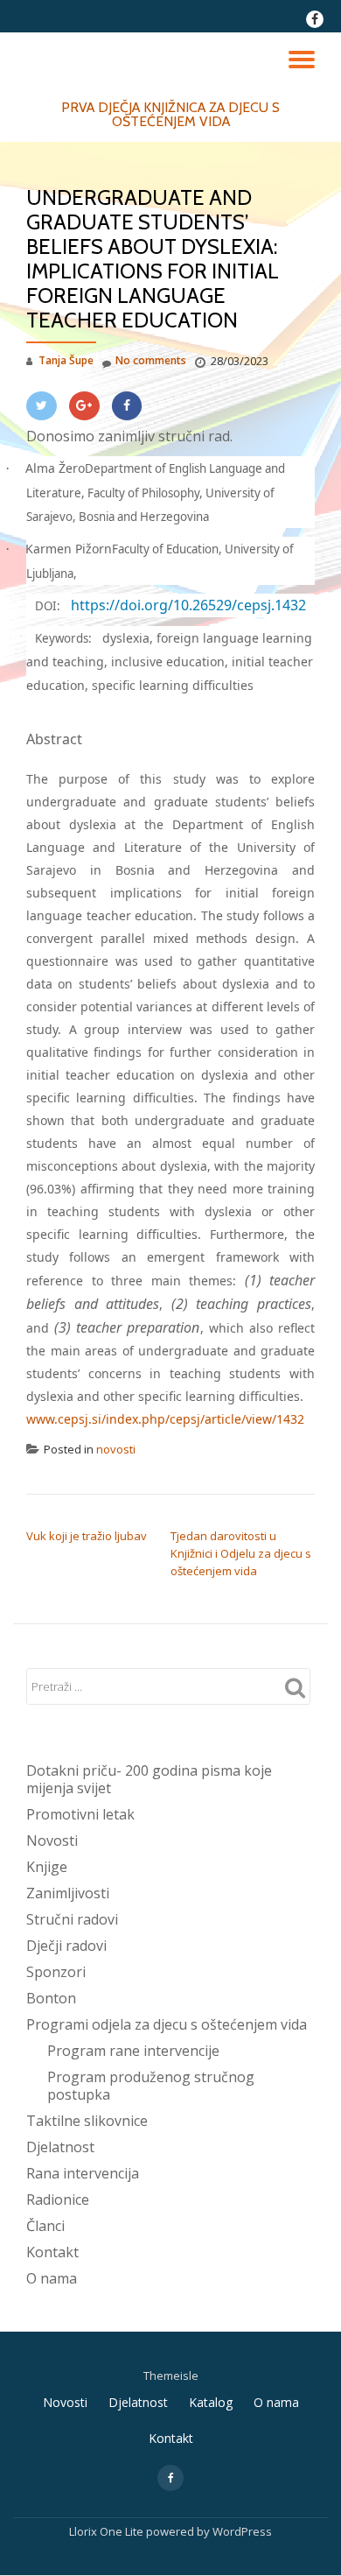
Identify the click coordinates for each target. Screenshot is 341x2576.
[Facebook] (127, 406)
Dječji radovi (66, 1946)
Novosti (52, 1841)
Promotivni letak (80, 1814)
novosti (116, 1449)
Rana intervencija (83, 2173)
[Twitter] (42, 406)
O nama (52, 2278)
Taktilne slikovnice (87, 2121)
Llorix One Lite (108, 2531)
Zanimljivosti (68, 1893)
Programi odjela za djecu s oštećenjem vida (167, 2024)
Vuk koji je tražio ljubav (87, 1536)
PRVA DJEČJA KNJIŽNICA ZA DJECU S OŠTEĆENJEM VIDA (170, 114)
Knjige (47, 1867)
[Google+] (84, 406)
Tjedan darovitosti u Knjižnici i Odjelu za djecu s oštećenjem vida (241, 1553)
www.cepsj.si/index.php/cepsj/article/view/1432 (165, 1419)
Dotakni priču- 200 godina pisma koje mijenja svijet (149, 1779)
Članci (45, 2226)
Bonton (51, 1998)
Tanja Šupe (66, 360)
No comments (151, 360)
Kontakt (52, 2252)
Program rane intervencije (133, 2051)
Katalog (211, 2402)
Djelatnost (60, 2147)
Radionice (58, 2199)
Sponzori (56, 1972)
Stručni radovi (72, 1919)
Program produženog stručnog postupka (151, 2086)
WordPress (242, 2531)
